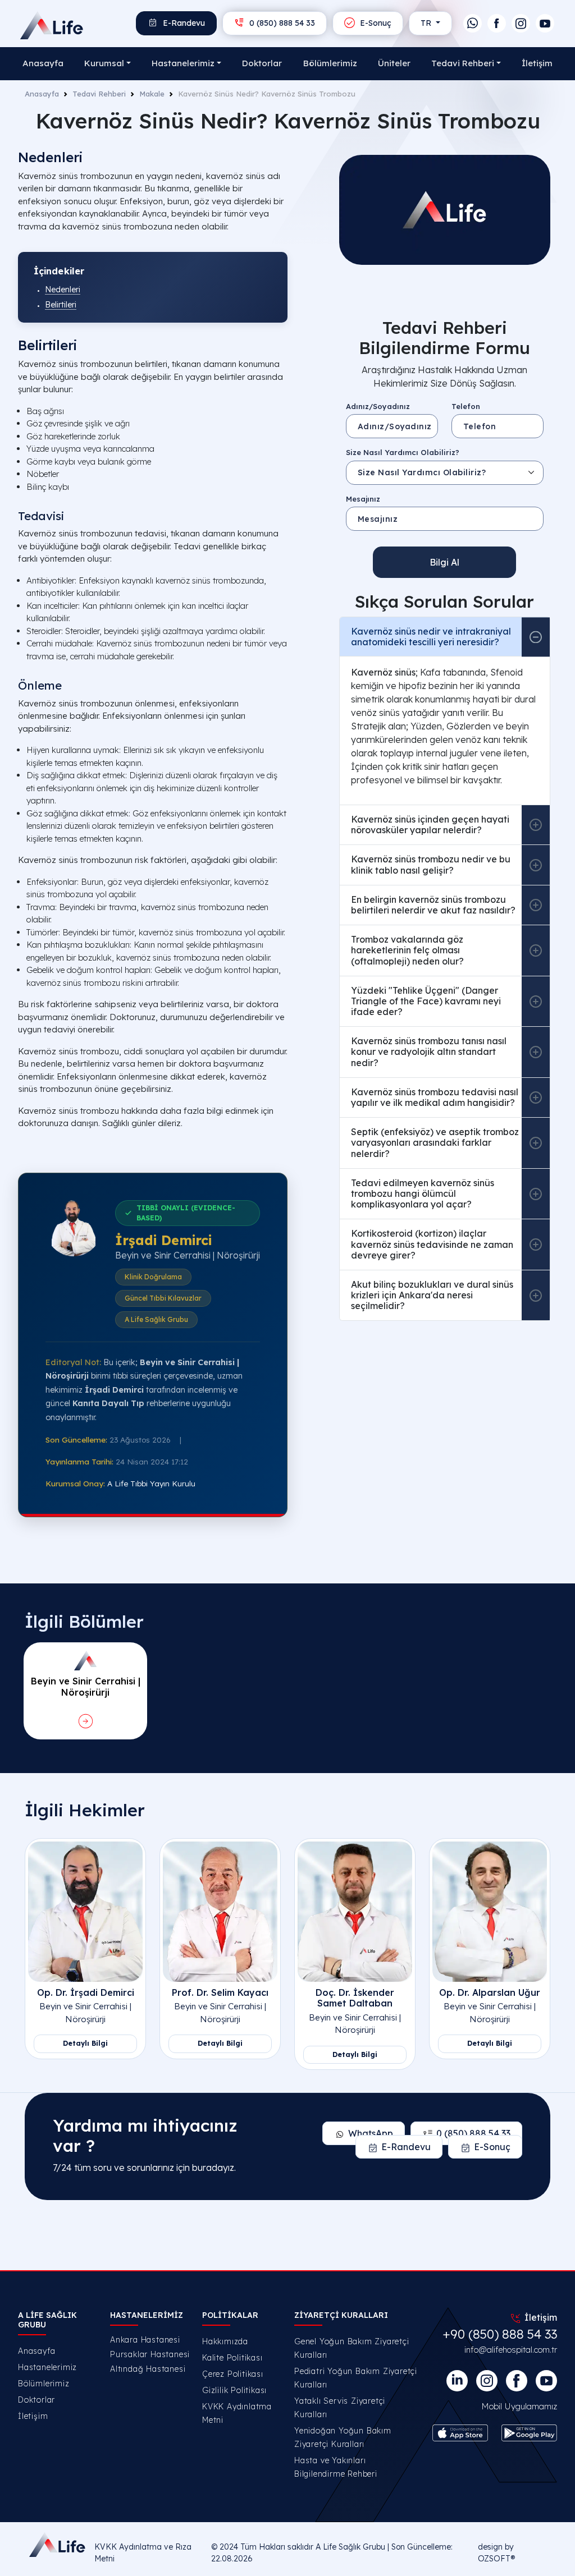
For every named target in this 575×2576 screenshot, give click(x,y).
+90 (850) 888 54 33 (500, 2334)
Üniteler (394, 63)
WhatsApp (371, 2133)
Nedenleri (63, 290)
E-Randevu (183, 23)
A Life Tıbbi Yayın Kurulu (151, 1483)
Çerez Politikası (233, 2374)
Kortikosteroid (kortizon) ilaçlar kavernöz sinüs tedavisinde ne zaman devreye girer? (432, 1244)
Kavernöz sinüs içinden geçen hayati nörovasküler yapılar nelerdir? (430, 825)
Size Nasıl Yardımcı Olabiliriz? (403, 452)
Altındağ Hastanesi (148, 2369)
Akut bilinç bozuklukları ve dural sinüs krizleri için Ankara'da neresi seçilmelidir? (432, 1295)
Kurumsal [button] (104, 63)
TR (427, 23)
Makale (152, 94)
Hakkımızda (225, 2341)
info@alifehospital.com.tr (511, 2350)
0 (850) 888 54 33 (281, 23)
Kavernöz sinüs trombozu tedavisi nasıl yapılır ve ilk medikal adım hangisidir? (435, 1097)
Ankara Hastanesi (145, 2340)
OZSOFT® (496, 2559)
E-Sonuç (375, 23)
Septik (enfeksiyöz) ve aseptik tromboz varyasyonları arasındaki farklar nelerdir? (435, 1142)
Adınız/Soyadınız (378, 406)
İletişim (537, 63)
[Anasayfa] (42, 25)
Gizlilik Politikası (234, 2390)
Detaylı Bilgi (85, 2043)
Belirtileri (61, 305)
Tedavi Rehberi (99, 94)
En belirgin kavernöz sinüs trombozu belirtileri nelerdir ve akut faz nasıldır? (433, 905)
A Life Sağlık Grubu (350, 2547)
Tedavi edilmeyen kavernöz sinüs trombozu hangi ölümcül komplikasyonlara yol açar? (423, 1193)
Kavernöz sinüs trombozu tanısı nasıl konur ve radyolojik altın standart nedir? (429, 1051)
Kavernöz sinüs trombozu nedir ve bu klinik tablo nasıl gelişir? (431, 864)
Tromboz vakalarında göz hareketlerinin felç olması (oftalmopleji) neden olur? (407, 950)
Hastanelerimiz (47, 2367)
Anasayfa (43, 63)
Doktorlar (262, 63)
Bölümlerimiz (330, 63)
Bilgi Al (444, 562)
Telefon (466, 406)
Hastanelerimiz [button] (183, 63)
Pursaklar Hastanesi (149, 2354)
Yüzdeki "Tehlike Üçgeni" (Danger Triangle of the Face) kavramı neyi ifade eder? (426, 1001)
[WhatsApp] (473, 23)
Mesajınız (363, 499)
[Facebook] (497, 23)
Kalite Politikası (232, 2358)
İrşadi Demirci (163, 1240)
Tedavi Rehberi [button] (463, 63)
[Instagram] (521, 23)
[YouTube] (545, 23)
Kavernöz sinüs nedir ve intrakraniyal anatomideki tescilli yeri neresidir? (431, 637)
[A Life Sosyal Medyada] (546, 2381)
